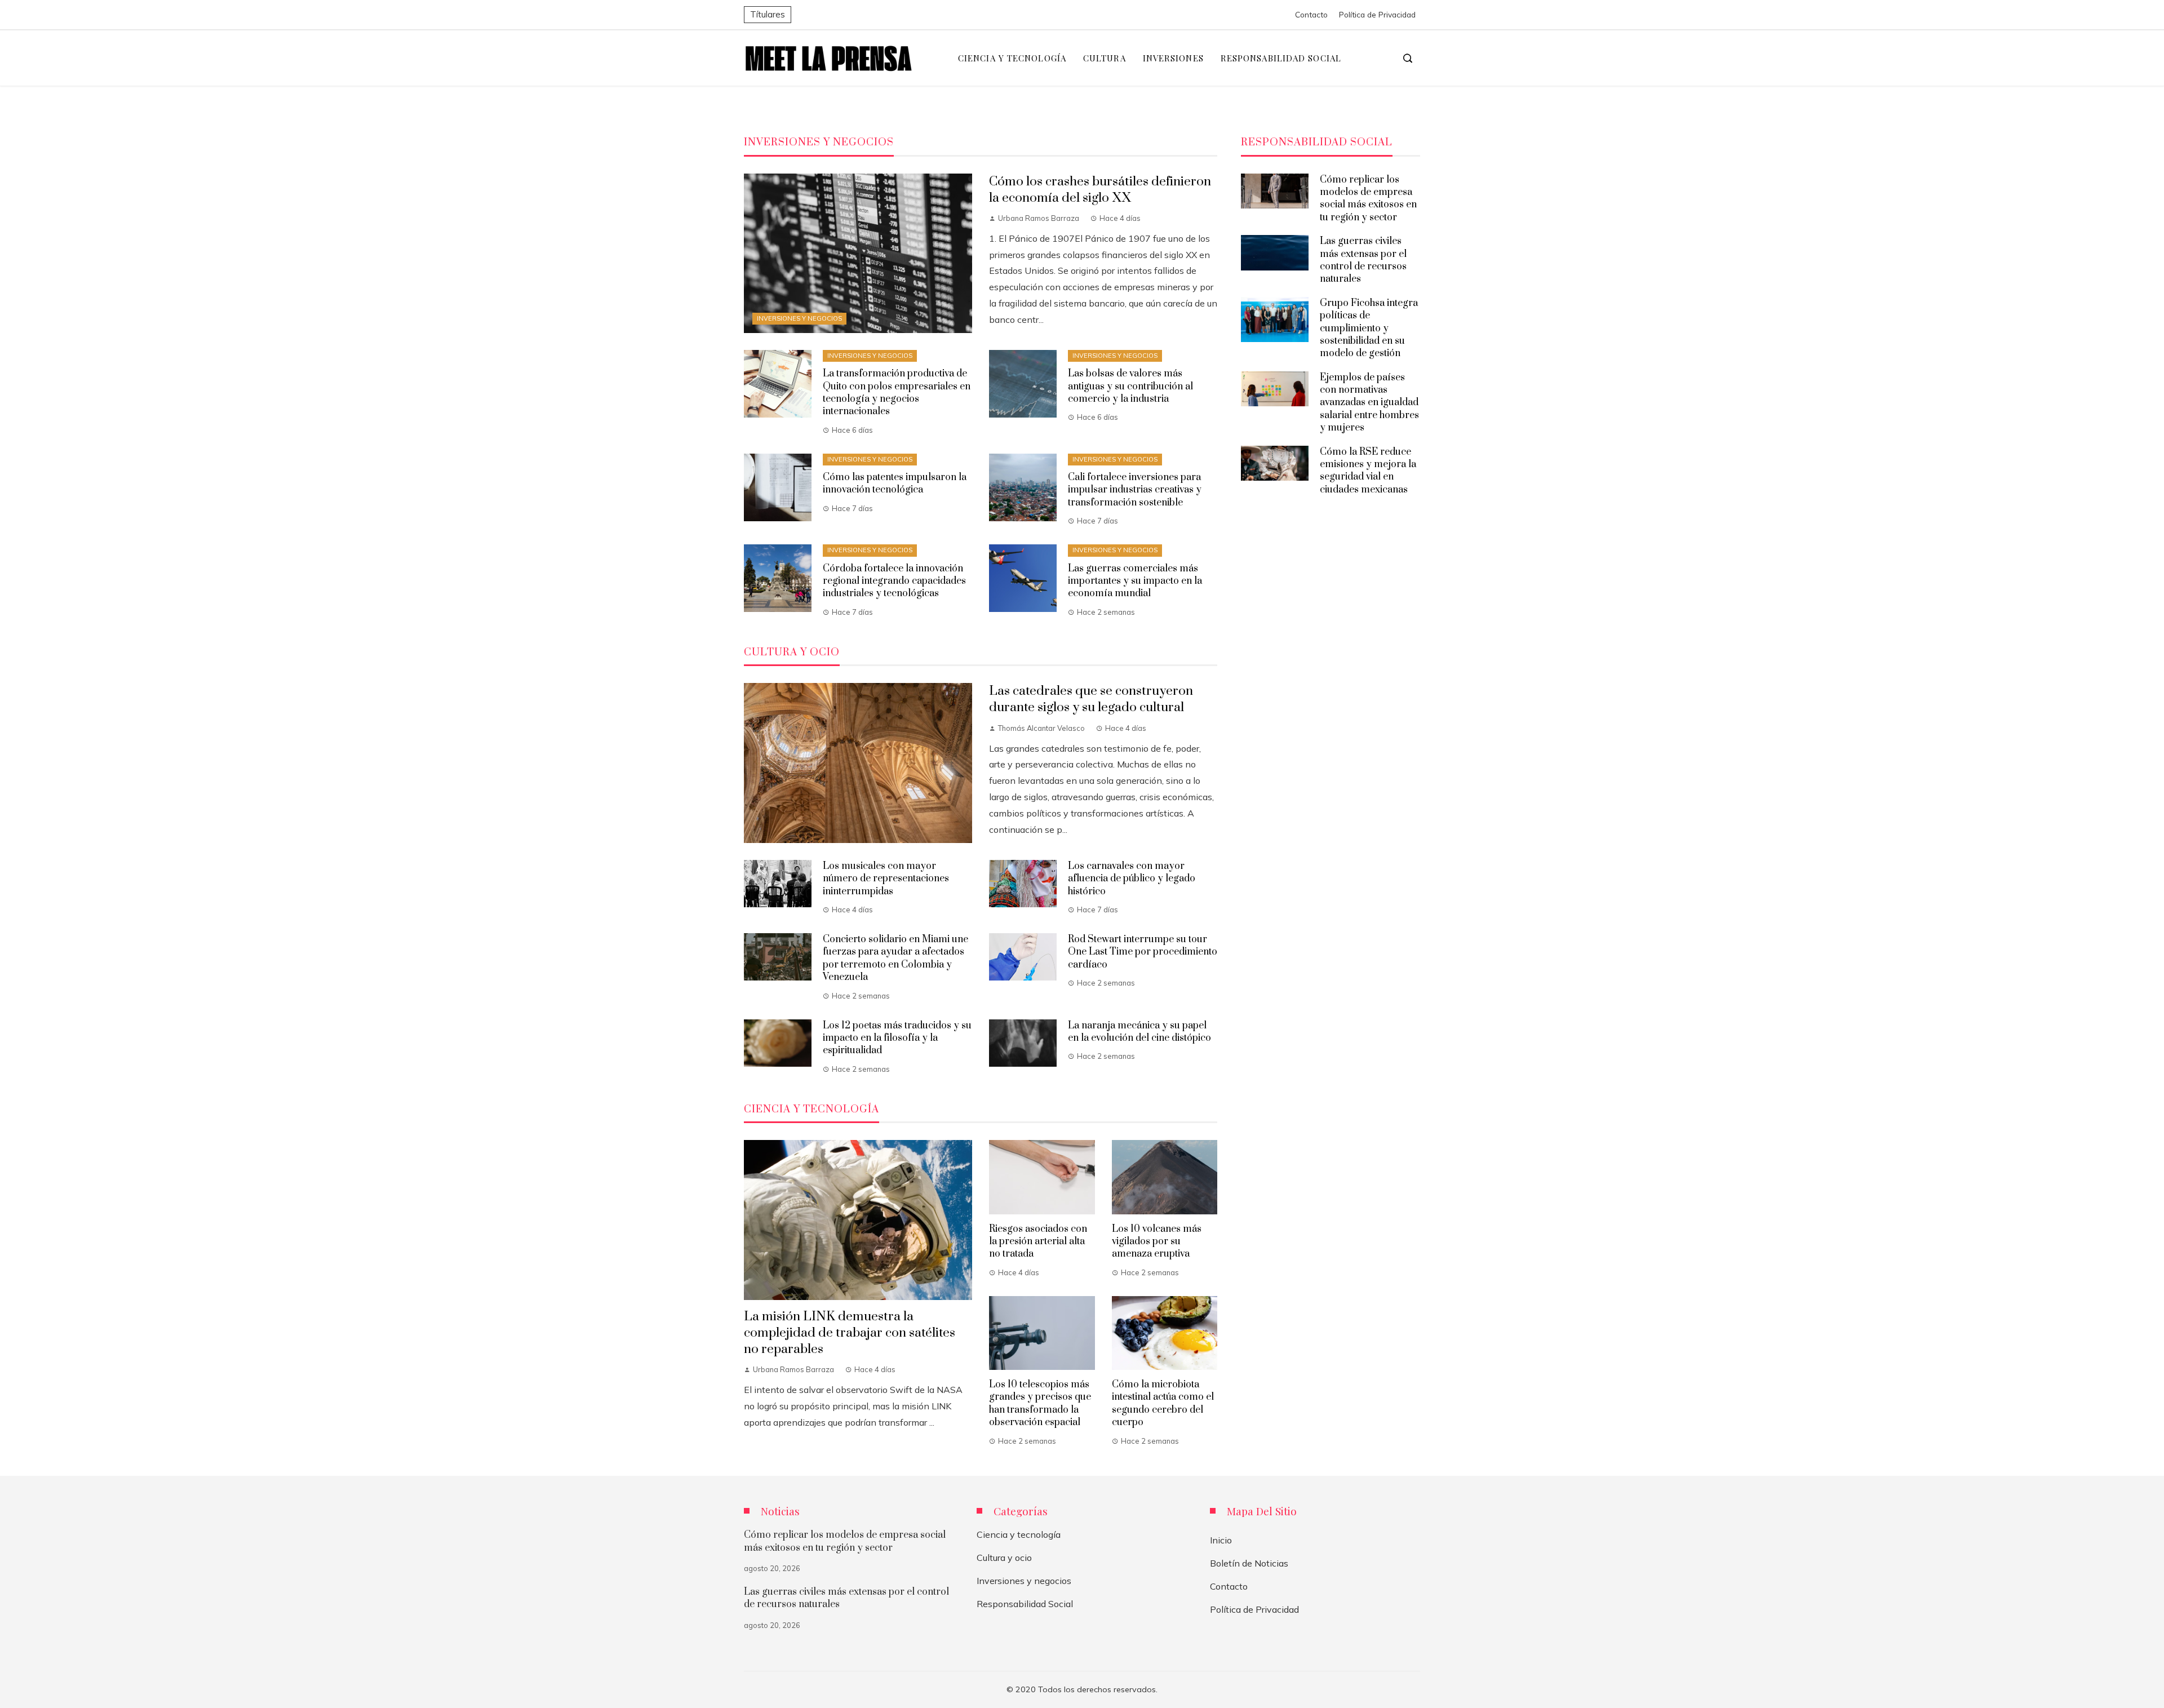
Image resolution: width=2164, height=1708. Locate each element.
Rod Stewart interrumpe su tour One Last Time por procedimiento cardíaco (1143, 952)
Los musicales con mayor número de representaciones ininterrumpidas (886, 879)
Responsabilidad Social (1025, 1604)
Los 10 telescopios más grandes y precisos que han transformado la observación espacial (1040, 1403)
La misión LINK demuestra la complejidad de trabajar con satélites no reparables (850, 1333)
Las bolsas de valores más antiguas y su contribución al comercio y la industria (1130, 386)
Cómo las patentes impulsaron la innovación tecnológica (895, 483)
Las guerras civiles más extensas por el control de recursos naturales (1363, 260)
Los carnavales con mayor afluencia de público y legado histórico (1132, 879)
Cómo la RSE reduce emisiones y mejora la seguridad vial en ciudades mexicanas (1368, 471)
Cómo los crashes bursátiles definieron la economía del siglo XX (1100, 190)
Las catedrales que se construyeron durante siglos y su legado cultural (1091, 699)
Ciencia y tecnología (1019, 1534)
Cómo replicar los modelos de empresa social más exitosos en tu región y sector (1368, 199)
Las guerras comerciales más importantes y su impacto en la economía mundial (1135, 581)
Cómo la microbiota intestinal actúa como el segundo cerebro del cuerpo (1163, 1403)
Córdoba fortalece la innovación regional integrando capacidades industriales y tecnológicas (894, 581)
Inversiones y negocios (799, 318)
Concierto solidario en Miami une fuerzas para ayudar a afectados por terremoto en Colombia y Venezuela (895, 958)
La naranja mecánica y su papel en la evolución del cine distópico (1139, 1032)
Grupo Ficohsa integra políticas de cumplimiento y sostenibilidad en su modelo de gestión (1369, 329)
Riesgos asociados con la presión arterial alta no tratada (1038, 1242)
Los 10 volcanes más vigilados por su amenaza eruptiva (1157, 1242)
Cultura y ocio (1004, 1558)
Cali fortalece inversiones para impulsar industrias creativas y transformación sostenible (1135, 490)
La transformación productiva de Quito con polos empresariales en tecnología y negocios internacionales (897, 392)
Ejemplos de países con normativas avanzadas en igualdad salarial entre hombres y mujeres (1369, 403)
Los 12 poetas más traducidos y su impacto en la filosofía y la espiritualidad (897, 1038)
